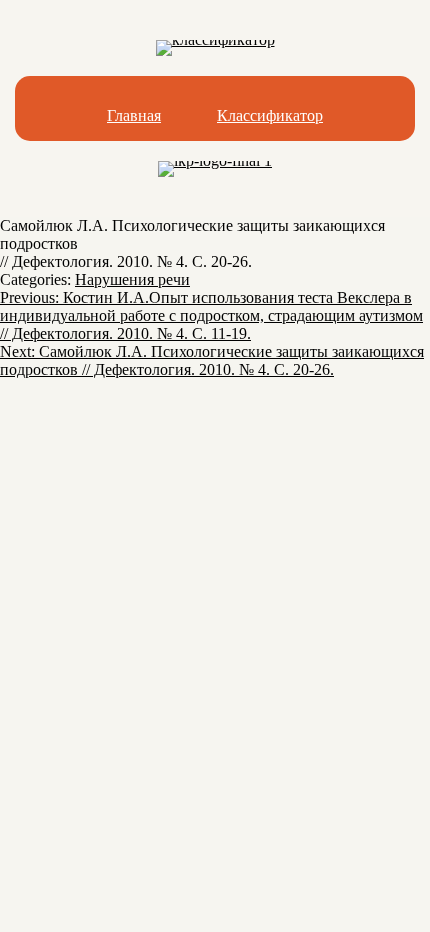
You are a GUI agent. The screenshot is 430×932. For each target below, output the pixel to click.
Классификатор (270, 115)
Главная (134, 115)
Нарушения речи (132, 279)
